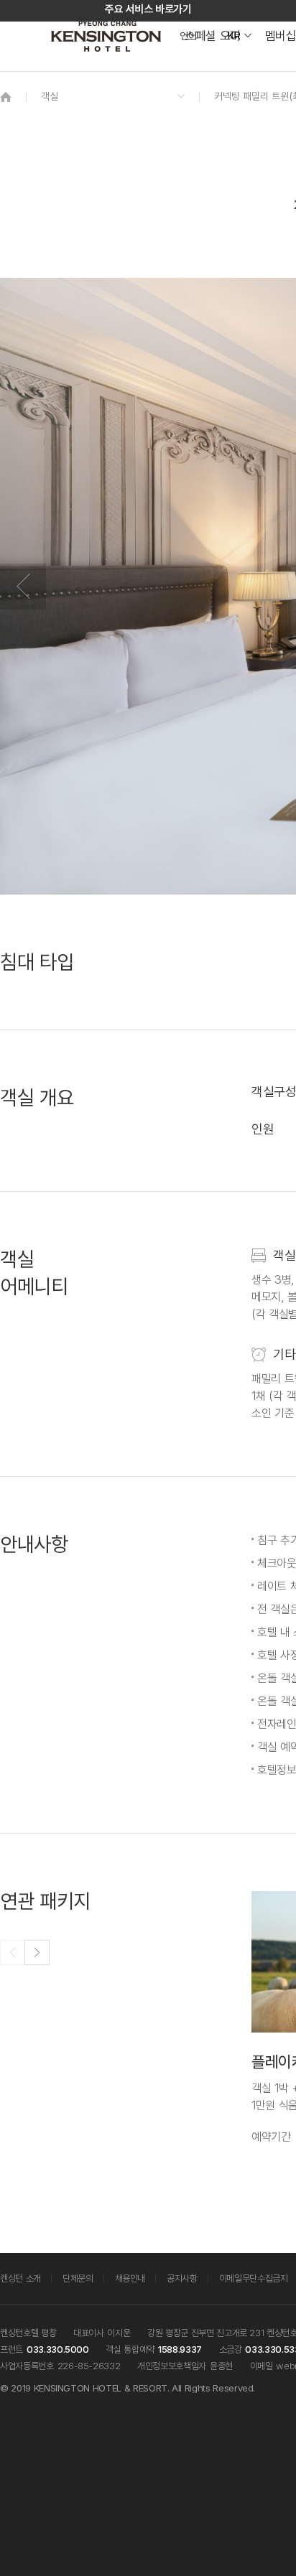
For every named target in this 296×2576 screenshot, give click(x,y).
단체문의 (78, 2278)
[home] (6, 97)
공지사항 (182, 2278)
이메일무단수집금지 (254, 2278)
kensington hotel (108, 36)
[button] (37, 1952)
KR (234, 36)
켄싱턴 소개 (20, 2278)
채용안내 (130, 2278)
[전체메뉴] (271, 75)
